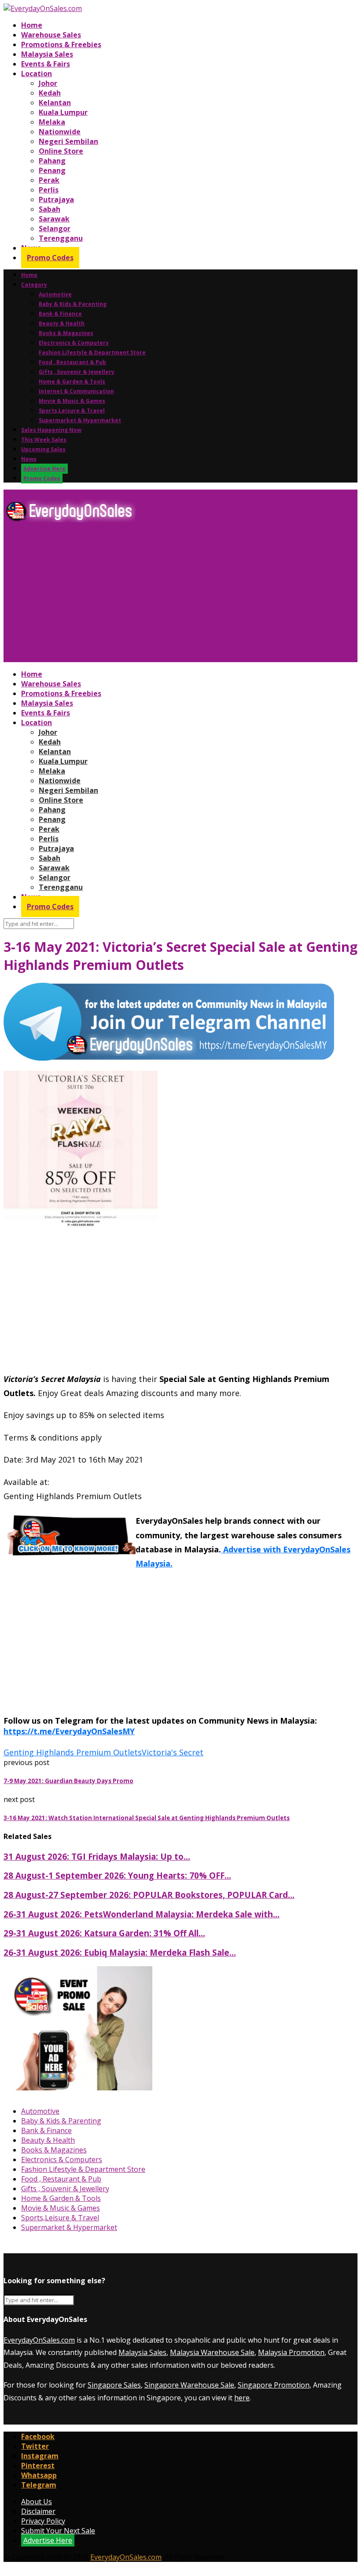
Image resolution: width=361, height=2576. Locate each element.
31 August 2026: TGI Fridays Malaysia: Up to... (97, 1856)
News (29, 459)
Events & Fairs (46, 64)
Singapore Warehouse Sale (189, 2385)
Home (32, 25)
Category (34, 285)
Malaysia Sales (47, 54)
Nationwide (60, 132)
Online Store (61, 151)
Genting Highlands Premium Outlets (73, 1752)
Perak (49, 180)
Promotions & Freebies (61, 44)
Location (37, 74)
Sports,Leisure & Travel (72, 411)
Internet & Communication (76, 391)
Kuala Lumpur (63, 112)
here (242, 2398)
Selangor (55, 228)
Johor (48, 83)
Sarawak (54, 219)
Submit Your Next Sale (58, 2531)
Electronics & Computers (74, 343)
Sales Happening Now (51, 430)
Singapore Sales (114, 2385)
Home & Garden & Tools (72, 381)
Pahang (52, 161)
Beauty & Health (62, 323)
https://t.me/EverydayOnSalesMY (69, 1731)
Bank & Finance (60, 314)
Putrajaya (56, 199)
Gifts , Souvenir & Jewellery (77, 372)
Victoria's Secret (173, 1752)
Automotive (55, 294)
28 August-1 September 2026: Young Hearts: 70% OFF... (117, 1875)
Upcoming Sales (43, 449)
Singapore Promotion (274, 2385)
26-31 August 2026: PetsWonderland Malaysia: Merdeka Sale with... (142, 1914)
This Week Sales (44, 440)
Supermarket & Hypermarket (80, 420)
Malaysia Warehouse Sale (212, 2352)
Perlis (49, 190)
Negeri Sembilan (68, 141)
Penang (52, 170)
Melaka (52, 122)
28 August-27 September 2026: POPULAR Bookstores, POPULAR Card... (149, 1895)
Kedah (50, 93)
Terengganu (61, 238)
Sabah (50, 209)
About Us (37, 2502)
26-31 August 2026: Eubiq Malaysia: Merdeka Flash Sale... (120, 1952)
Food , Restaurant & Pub (72, 362)
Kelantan (55, 103)
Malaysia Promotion (291, 2352)
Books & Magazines (66, 333)
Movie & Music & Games (72, 401)
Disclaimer (38, 2511)
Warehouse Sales (51, 35)
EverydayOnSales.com (39, 2340)
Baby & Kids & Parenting (73, 304)
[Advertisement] (180, 596)
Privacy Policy (43, 2521)
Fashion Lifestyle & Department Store (92, 352)
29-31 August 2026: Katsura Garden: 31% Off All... (104, 1933)
